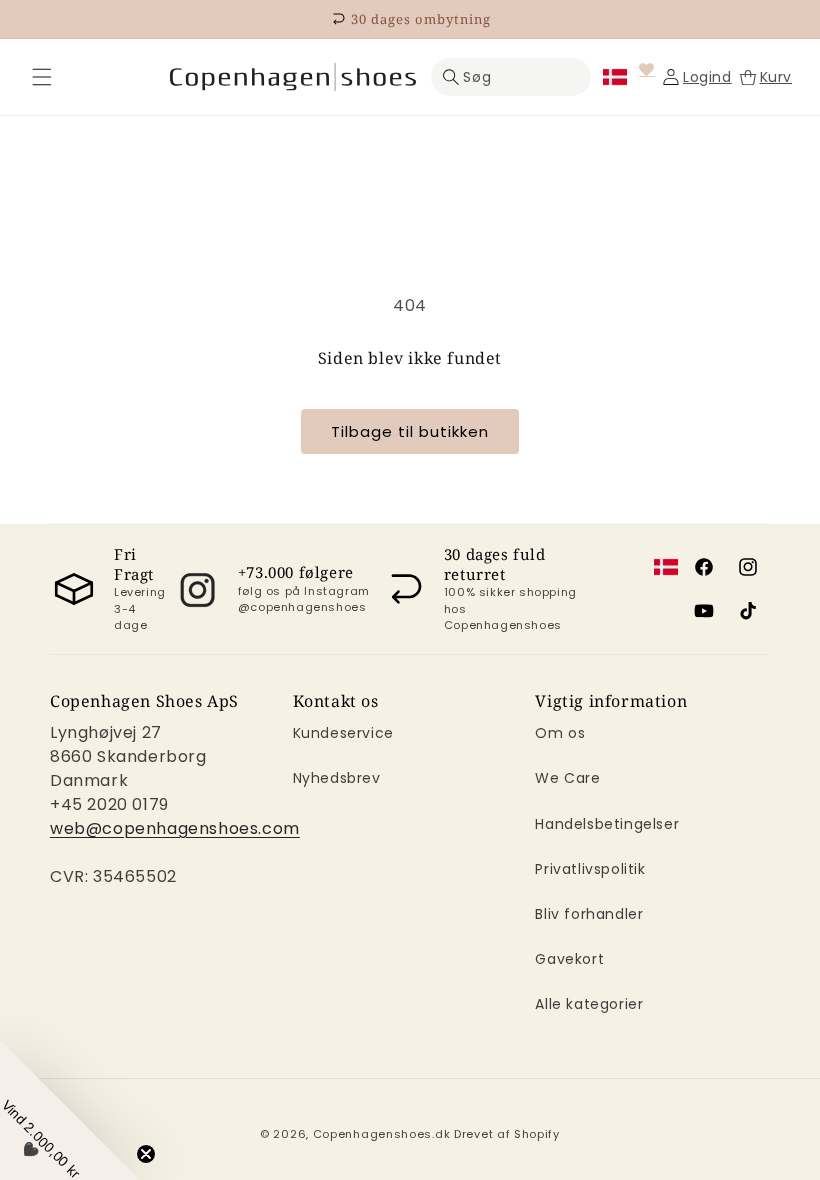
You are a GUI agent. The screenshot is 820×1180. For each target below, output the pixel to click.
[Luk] (42, 77)
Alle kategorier (589, 1004)
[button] (42, 77)
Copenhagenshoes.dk (382, 1134)
